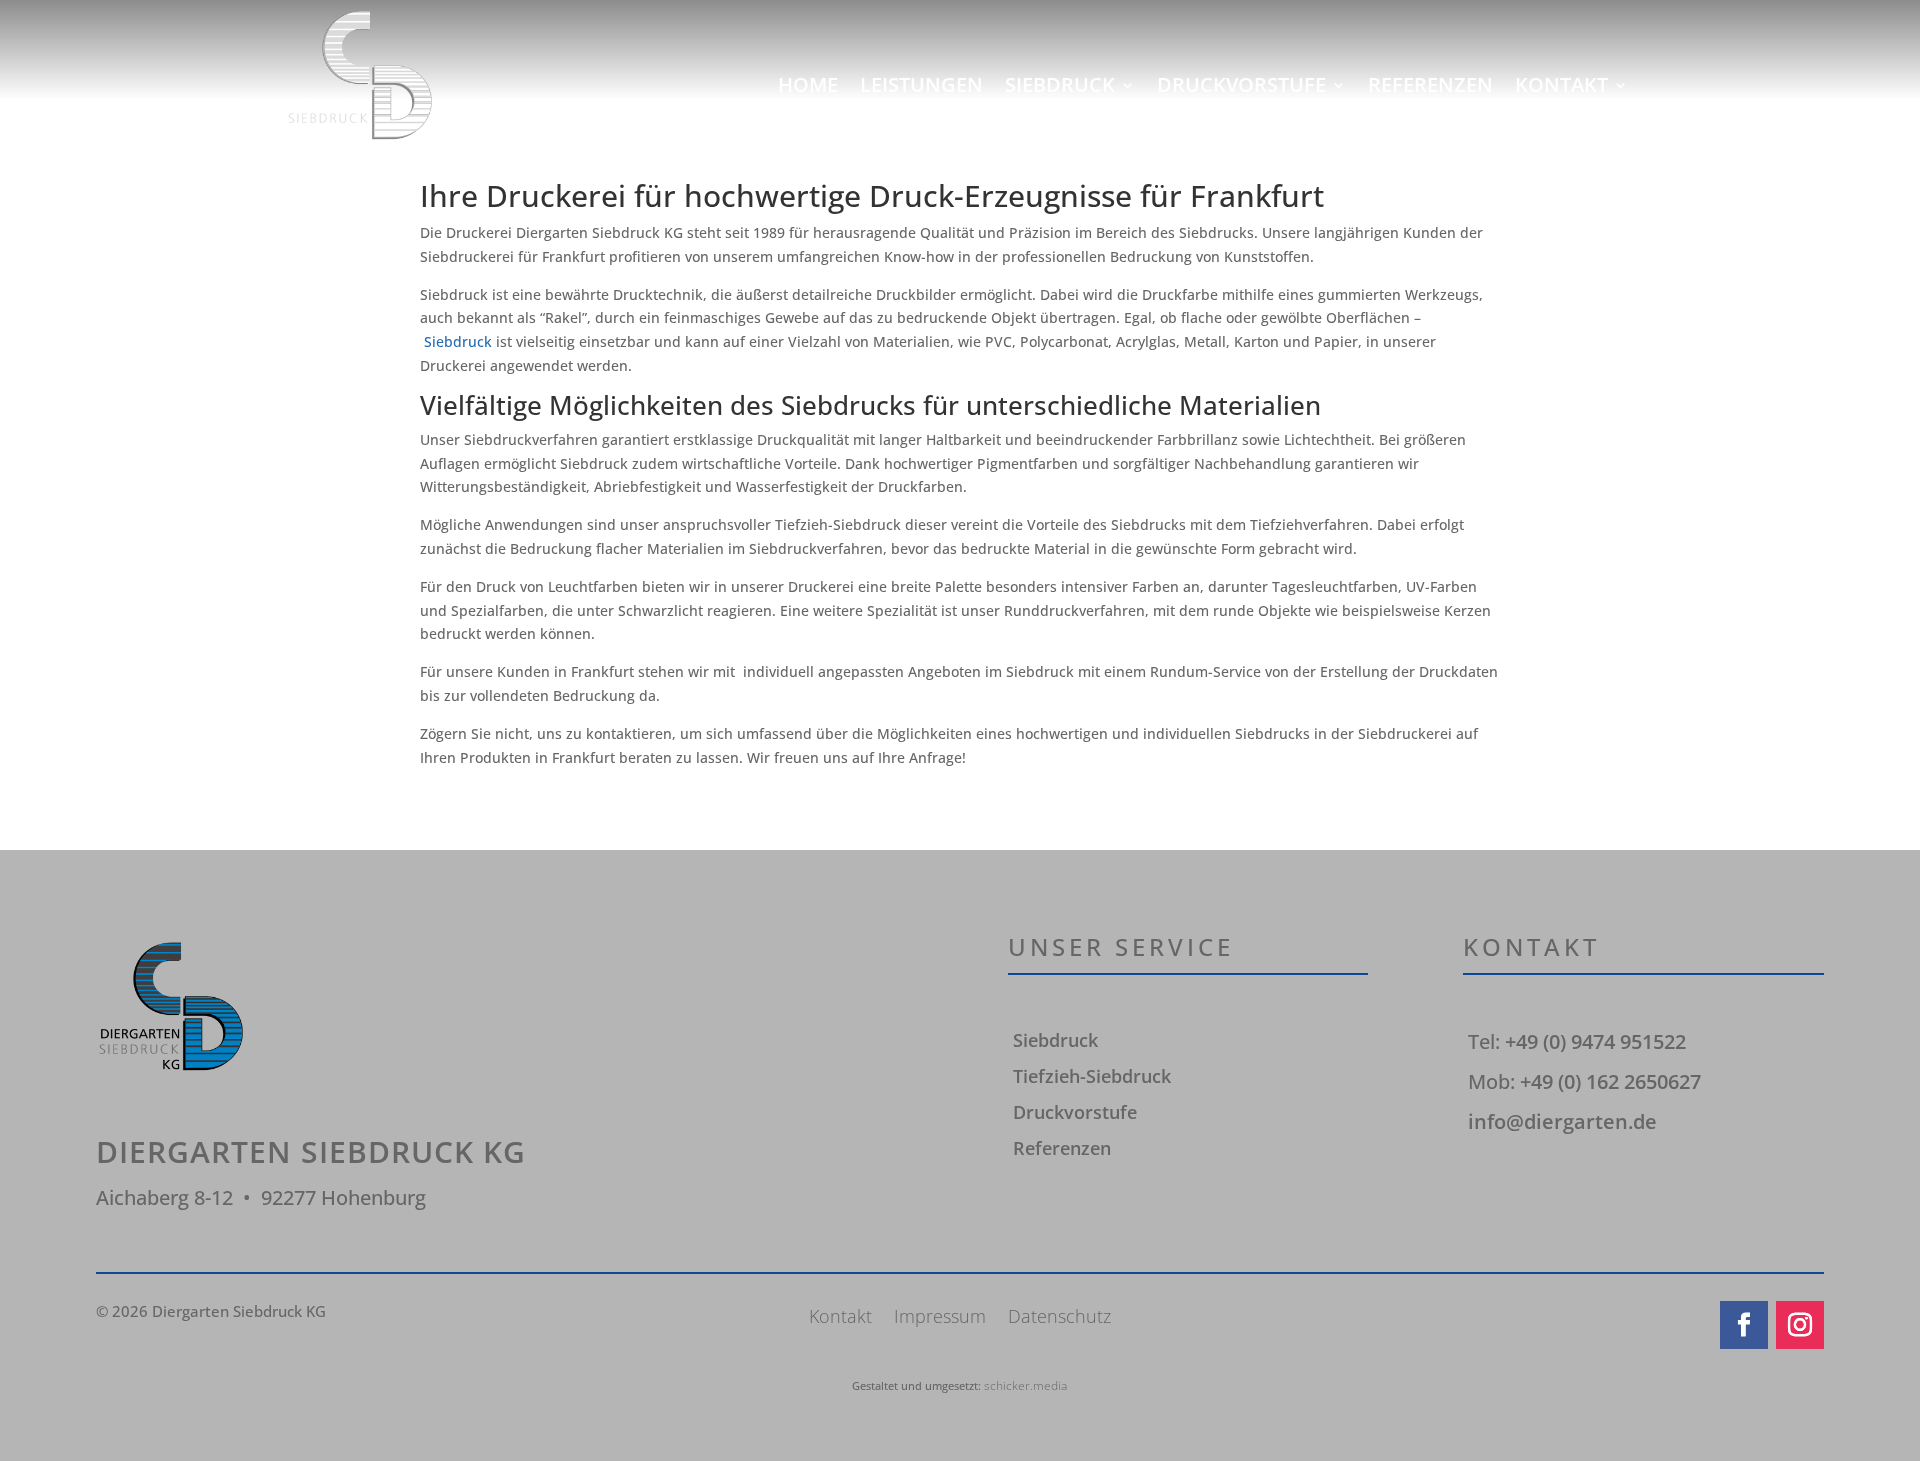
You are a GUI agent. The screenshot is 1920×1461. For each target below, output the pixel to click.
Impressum (940, 1318)
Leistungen (921, 85)
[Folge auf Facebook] (1744, 1325)
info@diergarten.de (1562, 1121)
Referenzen (1430, 85)
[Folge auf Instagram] (1800, 1325)
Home (808, 85)
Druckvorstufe (1241, 85)
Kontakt (1561, 85)
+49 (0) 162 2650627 (1610, 1081)
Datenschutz (1059, 1318)
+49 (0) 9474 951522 (1595, 1041)
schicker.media (1025, 1385)
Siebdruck (1060, 85)
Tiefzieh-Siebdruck (1092, 1076)
